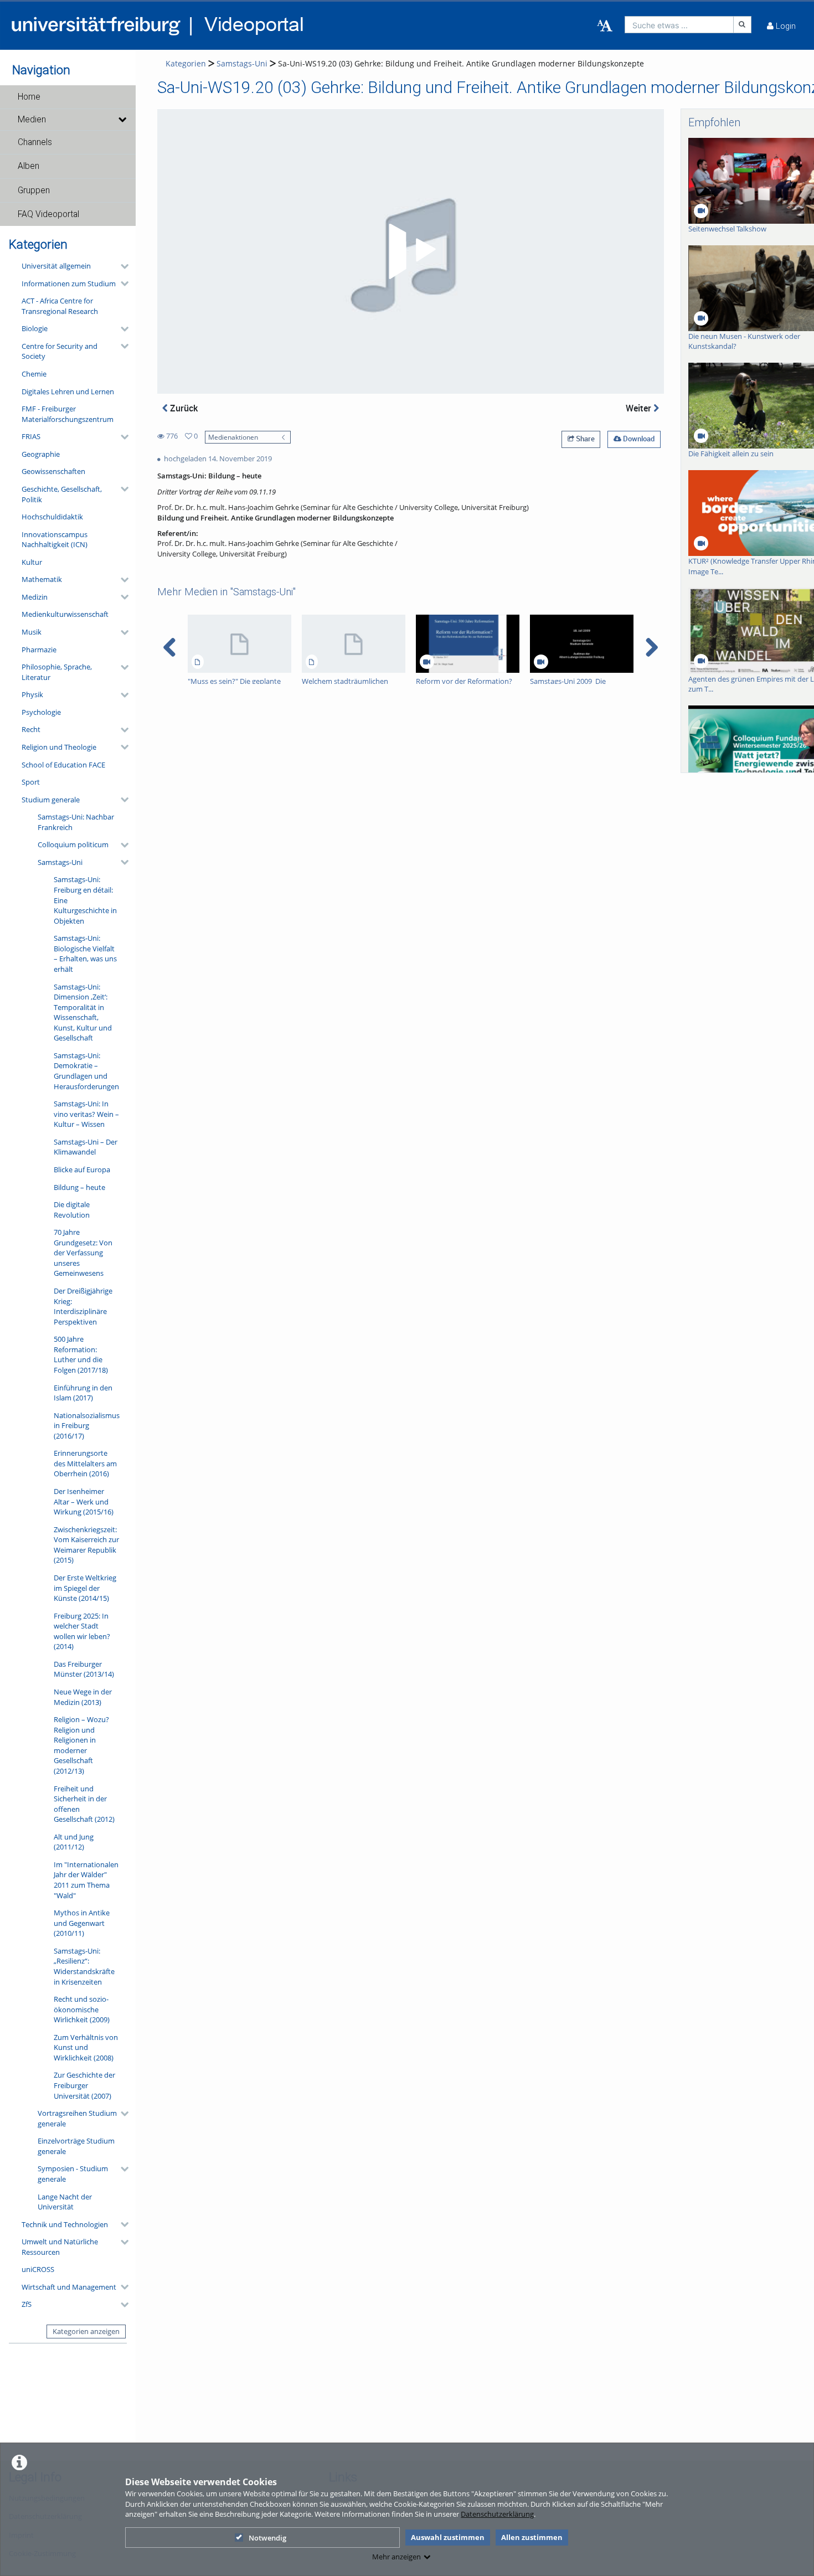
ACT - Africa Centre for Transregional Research (60, 306)
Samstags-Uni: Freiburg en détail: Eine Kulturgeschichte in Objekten (85, 900)
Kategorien (186, 63)
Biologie (35, 328)
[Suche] (743, 25)
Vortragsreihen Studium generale (77, 2118)
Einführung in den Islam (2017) (83, 1393)
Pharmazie (39, 650)
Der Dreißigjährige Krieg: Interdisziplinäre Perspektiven (83, 1306)
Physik (32, 694)
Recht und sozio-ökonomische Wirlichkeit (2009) (82, 2009)
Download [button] (638, 439)
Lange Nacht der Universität (65, 2202)
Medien (32, 120)
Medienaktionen (233, 437)
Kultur (32, 562)
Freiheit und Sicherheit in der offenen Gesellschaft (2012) (84, 1804)
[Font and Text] (605, 26)
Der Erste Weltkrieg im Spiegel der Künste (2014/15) (85, 1588)
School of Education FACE (63, 765)
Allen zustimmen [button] (532, 2537)
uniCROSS (38, 2269)
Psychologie (41, 712)
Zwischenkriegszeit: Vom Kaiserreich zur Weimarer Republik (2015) (86, 1545)
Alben (29, 166)
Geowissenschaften (53, 471)
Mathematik (42, 579)
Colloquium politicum (73, 844)
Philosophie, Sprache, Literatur (57, 672)
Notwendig (267, 2538)
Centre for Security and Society (60, 351)
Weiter (640, 408)
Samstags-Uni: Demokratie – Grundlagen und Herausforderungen (86, 1071)
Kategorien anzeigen (86, 2331)
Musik (32, 632)
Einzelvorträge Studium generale (76, 2146)
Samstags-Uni (60, 862)
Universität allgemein (56, 266)
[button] (68, 97)
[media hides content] (122, 120)
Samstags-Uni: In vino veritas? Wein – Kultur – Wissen (86, 1114)
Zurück (183, 408)
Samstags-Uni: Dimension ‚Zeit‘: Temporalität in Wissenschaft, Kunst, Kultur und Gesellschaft (83, 1013)
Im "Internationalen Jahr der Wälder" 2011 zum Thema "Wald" (86, 1880)
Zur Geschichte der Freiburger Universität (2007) (84, 2085)
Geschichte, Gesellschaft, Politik (62, 494)
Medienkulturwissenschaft (65, 614)
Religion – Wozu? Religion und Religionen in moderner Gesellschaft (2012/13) (81, 1745)
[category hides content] (121, 266)
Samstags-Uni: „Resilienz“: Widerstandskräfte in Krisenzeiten (84, 1966)
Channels (35, 142)
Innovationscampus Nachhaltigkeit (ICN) (55, 540)
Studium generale (51, 800)
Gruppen (34, 190)
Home (29, 97)
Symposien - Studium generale (73, 2174)
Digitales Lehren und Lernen (68, 391)
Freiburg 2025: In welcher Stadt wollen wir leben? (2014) (82, 1631)
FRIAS (31, 436)
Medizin (35, 597)
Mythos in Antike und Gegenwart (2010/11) (82, 1923)
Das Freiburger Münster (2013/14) (84, 1669)
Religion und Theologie (59, 747)
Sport (31, 782)
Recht (31, 729)
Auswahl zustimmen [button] (448, 2537)
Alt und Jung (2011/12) (74, 1842)
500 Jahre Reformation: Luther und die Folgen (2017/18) (81, 1354)
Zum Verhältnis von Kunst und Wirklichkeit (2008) (86, 2047)
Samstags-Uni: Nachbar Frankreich (76, 822)
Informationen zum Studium (69, 284)
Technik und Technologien (65, 2224)
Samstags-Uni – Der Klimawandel (86, 1147)
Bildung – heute (79, 1187)
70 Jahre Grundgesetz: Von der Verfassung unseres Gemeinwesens (83, 1253)
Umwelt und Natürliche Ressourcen (60, 2247)
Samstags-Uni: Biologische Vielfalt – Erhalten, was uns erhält (85, 954)
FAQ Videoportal (48, 214)
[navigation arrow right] (651, 647)
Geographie (41, 454)
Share (584, 439)
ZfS (27, 2304)
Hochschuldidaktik (52, 517)
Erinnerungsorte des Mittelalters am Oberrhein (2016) (85, 1463)
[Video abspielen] (410, 251)
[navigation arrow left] (170, 647)
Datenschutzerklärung (497, 2514)
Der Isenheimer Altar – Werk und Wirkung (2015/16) (84, 1501)
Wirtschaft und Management (69, 2287)
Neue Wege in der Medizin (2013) (83, 1697)
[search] (679, 25)
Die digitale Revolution (72, 1210)
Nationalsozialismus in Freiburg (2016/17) (87, 1426)
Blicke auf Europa (82, 1169)
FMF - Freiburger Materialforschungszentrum (68, 414)
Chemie (34, 374)
